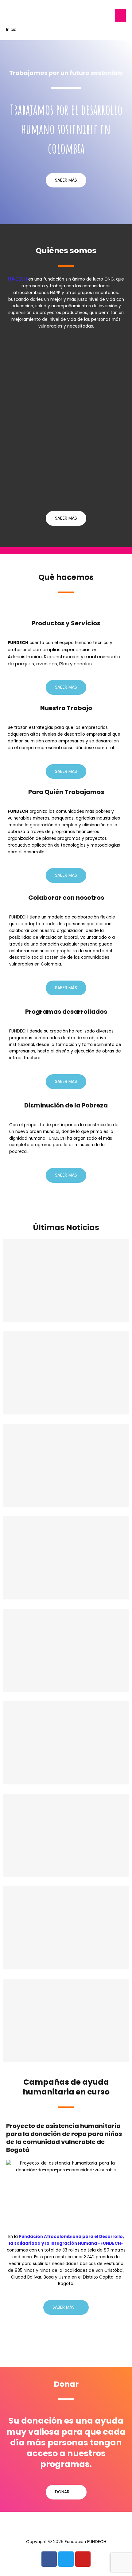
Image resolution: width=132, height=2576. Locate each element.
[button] (9, 551)
